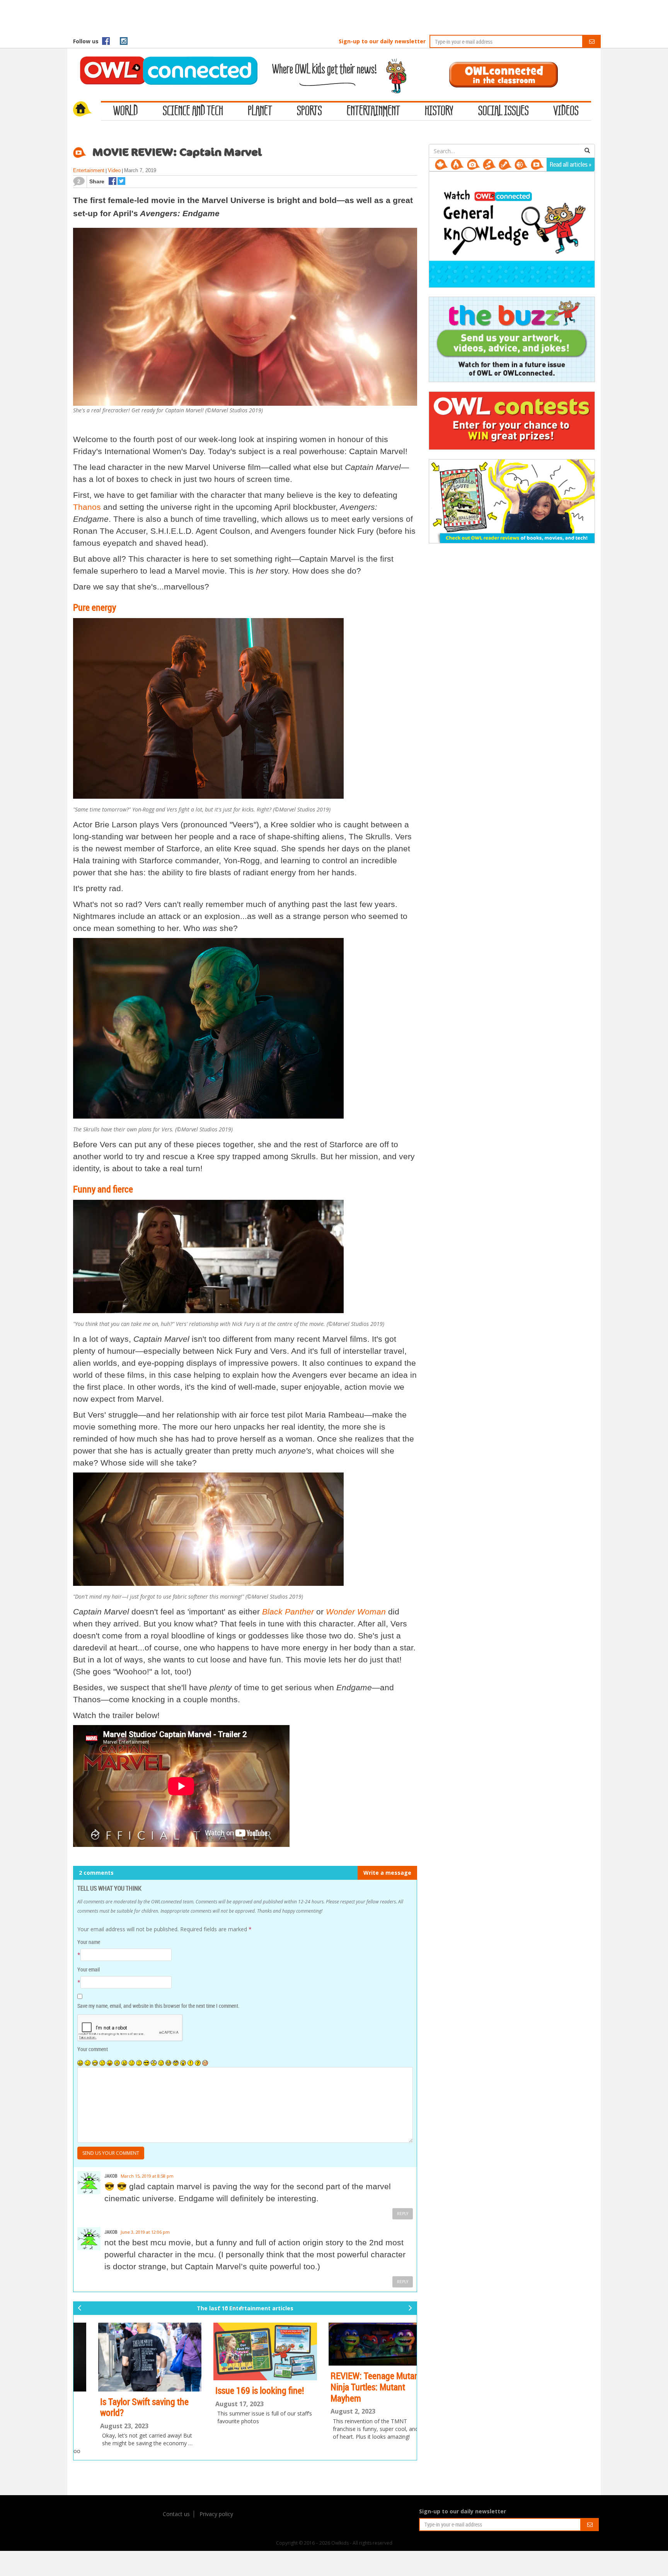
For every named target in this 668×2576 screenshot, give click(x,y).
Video (114, 170)
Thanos (87, 507)
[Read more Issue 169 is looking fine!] (245, 2351)
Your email (89, 1969)
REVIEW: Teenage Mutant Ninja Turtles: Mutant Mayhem (357, 2387)
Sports (309, 111)
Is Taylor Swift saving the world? (125, 2407)
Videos (566, 111)
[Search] (587, 151)
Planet (260, 111)
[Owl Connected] (165, 60)
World (126, 111)
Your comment (93, 2049)
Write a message (387, 1873)
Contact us (176, 2514)
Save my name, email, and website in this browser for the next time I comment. (158, 2006)
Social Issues (504, 111)
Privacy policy (216, 2514)
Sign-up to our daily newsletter (382, 41)
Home (87, 110)
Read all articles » (571, 164)
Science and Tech (193, 111)
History (439, 111)
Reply (403, 2214)
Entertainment (373, 111)
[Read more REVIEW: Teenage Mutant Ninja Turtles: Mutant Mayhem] (361, 2344)
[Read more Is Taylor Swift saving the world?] (130, 2357)
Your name (89, 1942)
